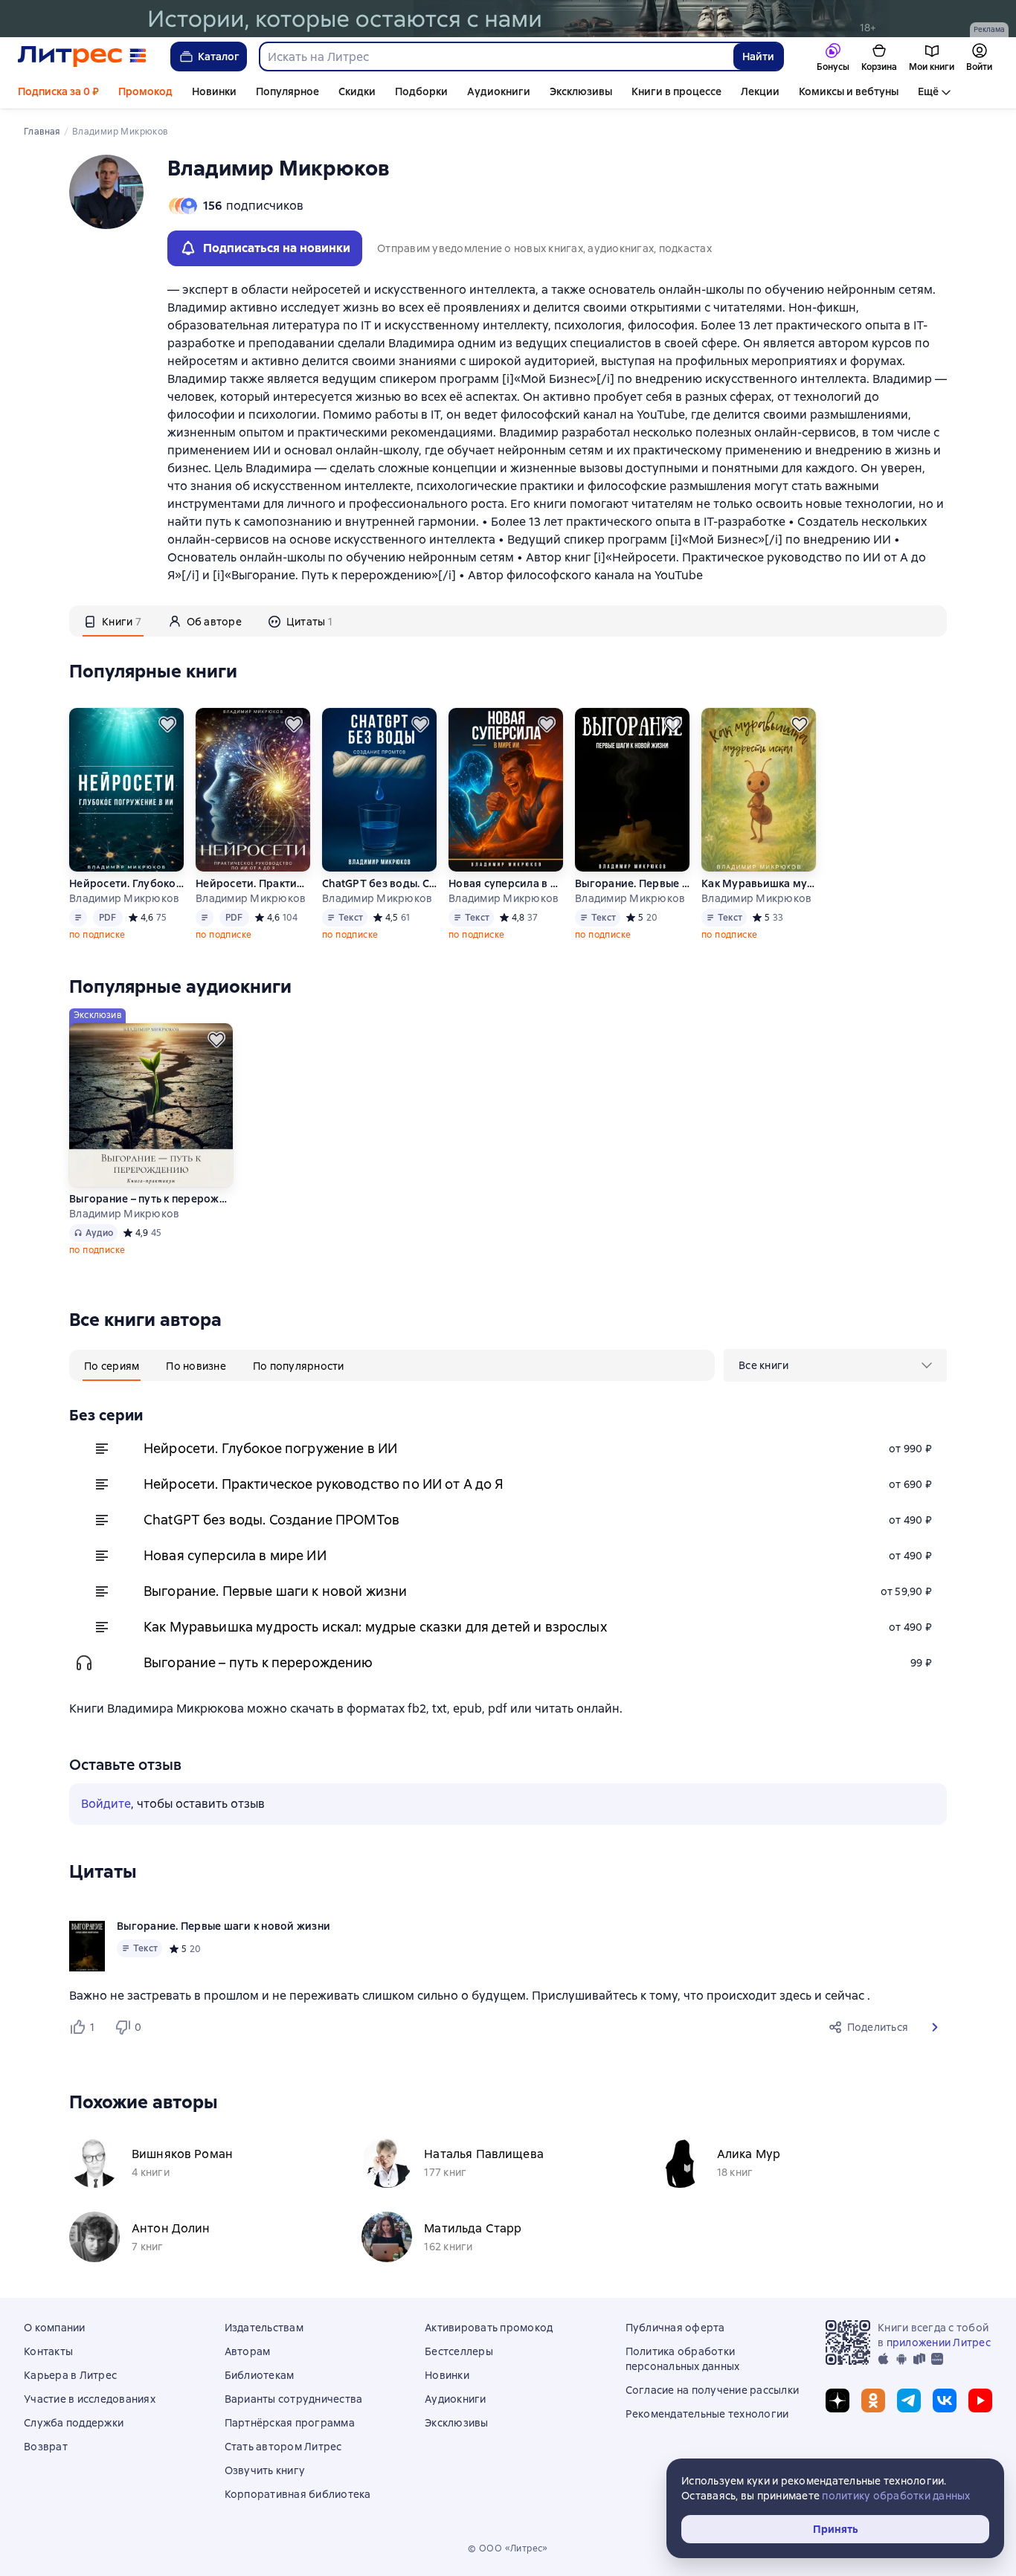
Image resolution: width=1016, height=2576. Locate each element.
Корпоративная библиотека (298, 2494)
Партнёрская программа (290, 2423)
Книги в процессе (676, 91)
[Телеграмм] (909, 2400)
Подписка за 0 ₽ (58, 91)
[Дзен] (837, 2400)
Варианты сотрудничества (294, 2399)
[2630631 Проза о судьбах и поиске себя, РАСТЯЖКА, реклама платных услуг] (508, 19)
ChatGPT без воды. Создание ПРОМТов (379, 883)
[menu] (835, 1365)
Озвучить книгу (265, 2470)
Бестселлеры (459, 2351)
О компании (55, 2328)
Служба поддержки (74, 2423)
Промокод (145, 91)
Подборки (421, 91)
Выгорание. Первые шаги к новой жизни (632, 883)
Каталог (219, 57)
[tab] (113, 621)
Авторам (248, 2351)
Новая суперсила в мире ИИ (506, 883)
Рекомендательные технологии (707, 2414)
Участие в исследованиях (90, 2399)
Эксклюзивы (581, 91)
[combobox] (496, 57)
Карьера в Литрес (70, 2375)
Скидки (357, 91)
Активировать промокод (489, 2328)
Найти (758, 57)
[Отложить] (167, 724)
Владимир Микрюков (124, 898)
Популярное (287, 91)
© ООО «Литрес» (508, 2548)
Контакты (48, 2351)
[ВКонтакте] (945, 2400)
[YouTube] (980, 2400)
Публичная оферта (675, 2328)
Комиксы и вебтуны (849, 91)
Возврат (46, 2447)
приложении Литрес (939, 2342)
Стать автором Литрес (283, 2447)
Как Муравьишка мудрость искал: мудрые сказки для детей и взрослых (759, 883)
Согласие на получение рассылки (713, 2390)
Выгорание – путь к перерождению (151, 1199)
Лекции (760, 91)
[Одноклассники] (873, 2400)
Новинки (214, 91)
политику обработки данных (896, 2496)
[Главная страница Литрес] (82, 57)
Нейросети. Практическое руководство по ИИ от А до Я (253, 883)
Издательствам (264, 2328)
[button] (935, 2027)
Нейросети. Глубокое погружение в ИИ (126, 883)
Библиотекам (260, 2375)
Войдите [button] (106, 1804)
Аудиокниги (499, 91)
